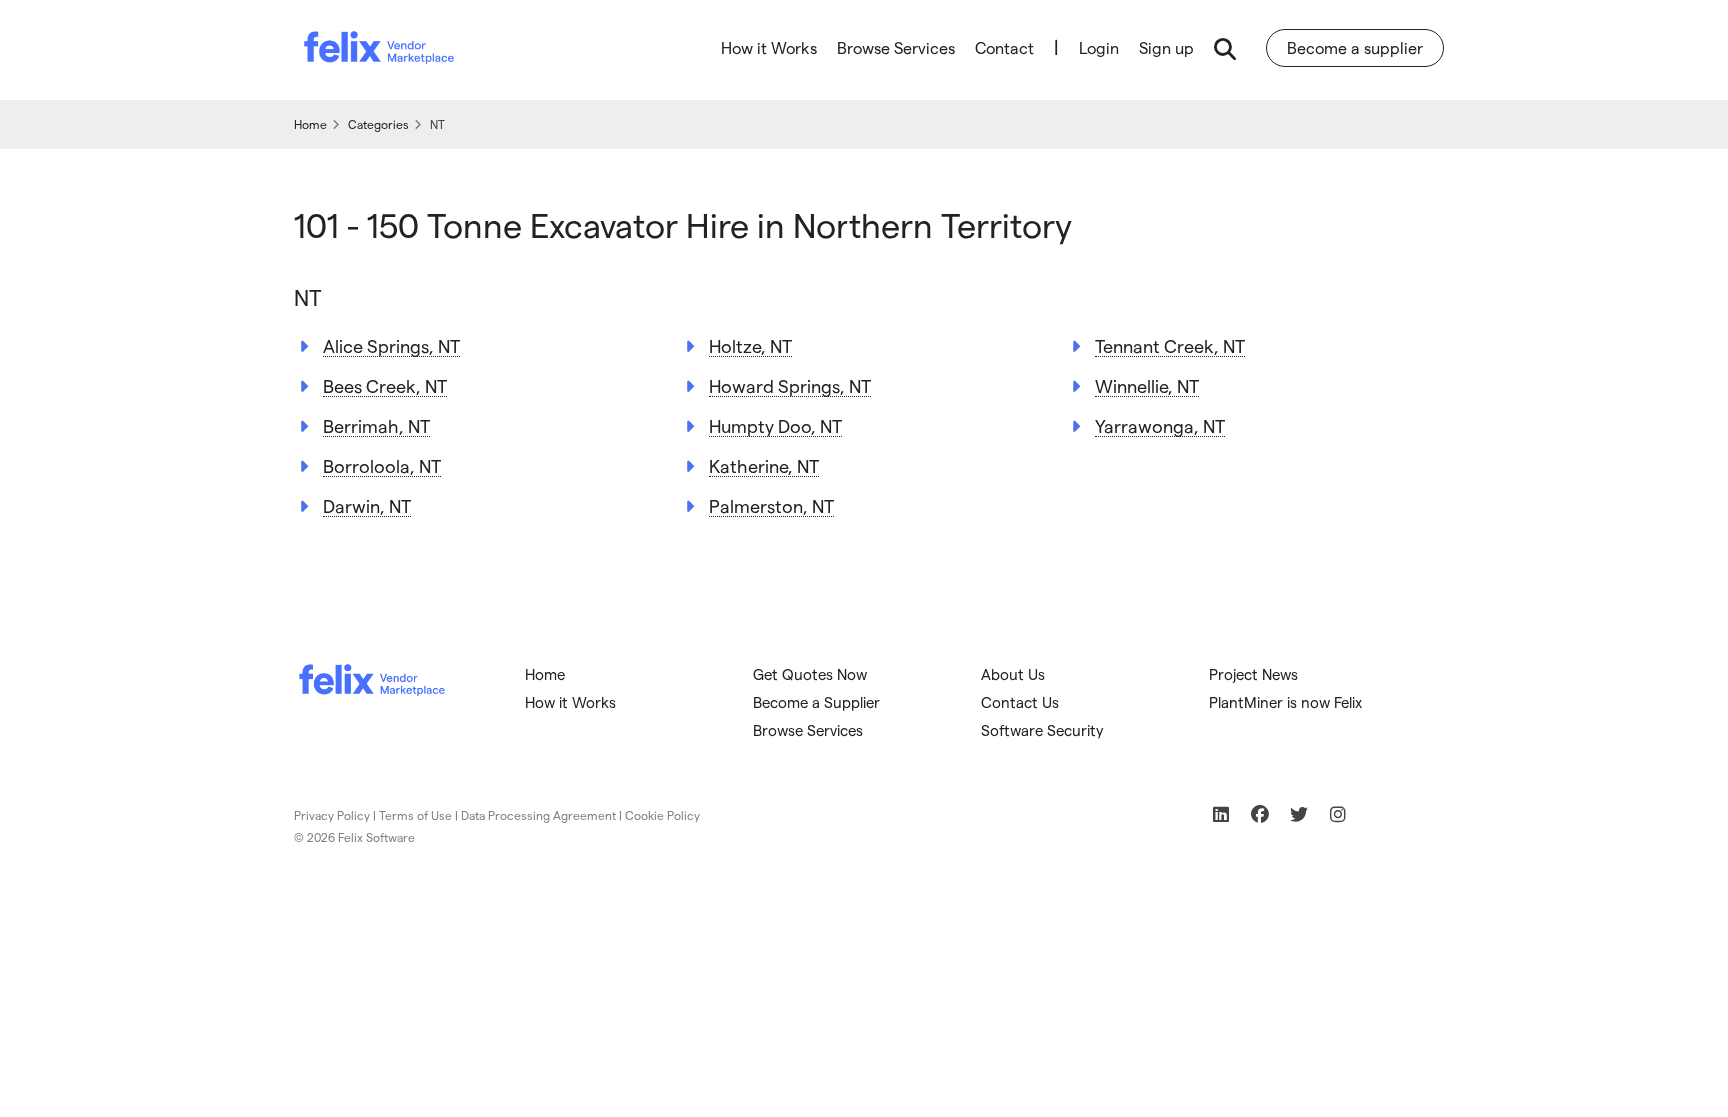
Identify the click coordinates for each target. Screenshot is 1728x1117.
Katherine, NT (764, 465)
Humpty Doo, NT (775, 425)
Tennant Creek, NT (1170, 345)
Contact (1004, 47)
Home (545, 674)
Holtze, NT (750, 345)
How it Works (769, 47)
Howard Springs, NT (790, 385)
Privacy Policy (332, 815)
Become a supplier (1355, 47)
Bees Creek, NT (385, 385)
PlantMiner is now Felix (1285, 702)
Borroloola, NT (382, 465)
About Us (1013, 674)
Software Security (1042, 730)
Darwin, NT (367, 505)
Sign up (1166, 47)
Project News (1253, 674)
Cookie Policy (662, 815)
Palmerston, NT (771, 505)
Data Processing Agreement (538, 815)
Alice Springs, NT (391, 345)
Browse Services (896, 47)
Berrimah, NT (376, 425)
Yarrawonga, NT (1160, 425)
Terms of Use (415, 815)
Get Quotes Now (810, 674)
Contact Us (1020, 702)
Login (1099, 47)
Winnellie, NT (1147, 385)
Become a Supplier (816, 702)
